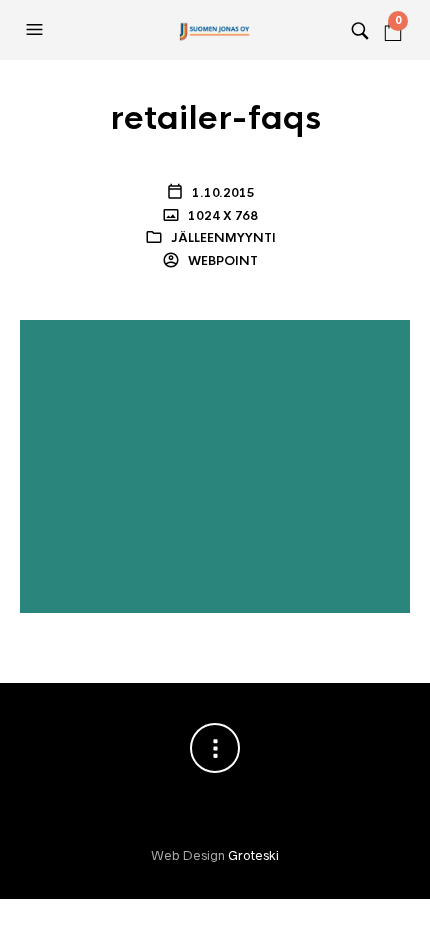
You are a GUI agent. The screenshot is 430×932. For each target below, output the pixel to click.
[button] (37, 30)
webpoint (221, 261)
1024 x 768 (221, 216)
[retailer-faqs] (215, 465)
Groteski (253, 855)
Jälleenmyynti (223, 238)
